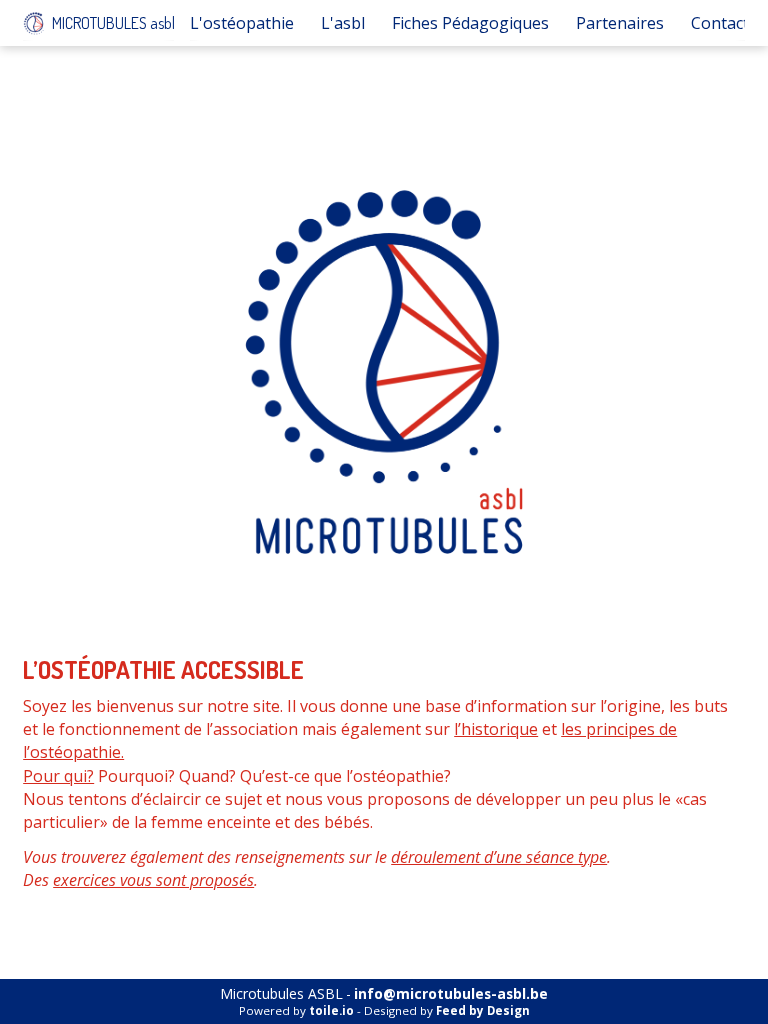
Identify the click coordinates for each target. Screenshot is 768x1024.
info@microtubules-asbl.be (451, 994)
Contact (720, 23)
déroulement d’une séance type (499, 857)
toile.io (331, 1010)
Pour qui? (58, 776)
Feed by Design (483, 1010)
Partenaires (620, 23)
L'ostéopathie (242, 23)
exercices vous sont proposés (153, 880)
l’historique (496, 729)
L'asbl (343, 23)
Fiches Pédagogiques (470, 23)
